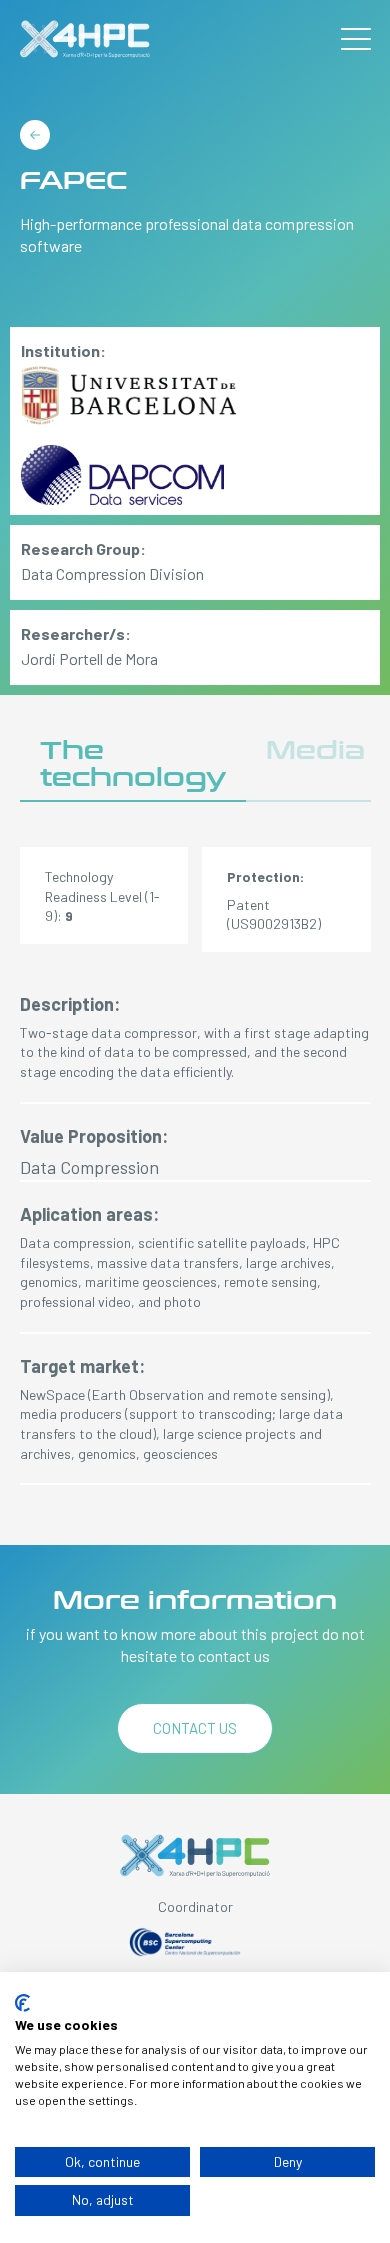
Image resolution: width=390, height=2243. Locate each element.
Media (315, 750)
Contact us (195, 1728)
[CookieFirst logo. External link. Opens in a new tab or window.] (22, 2003)
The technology (133, 764)
